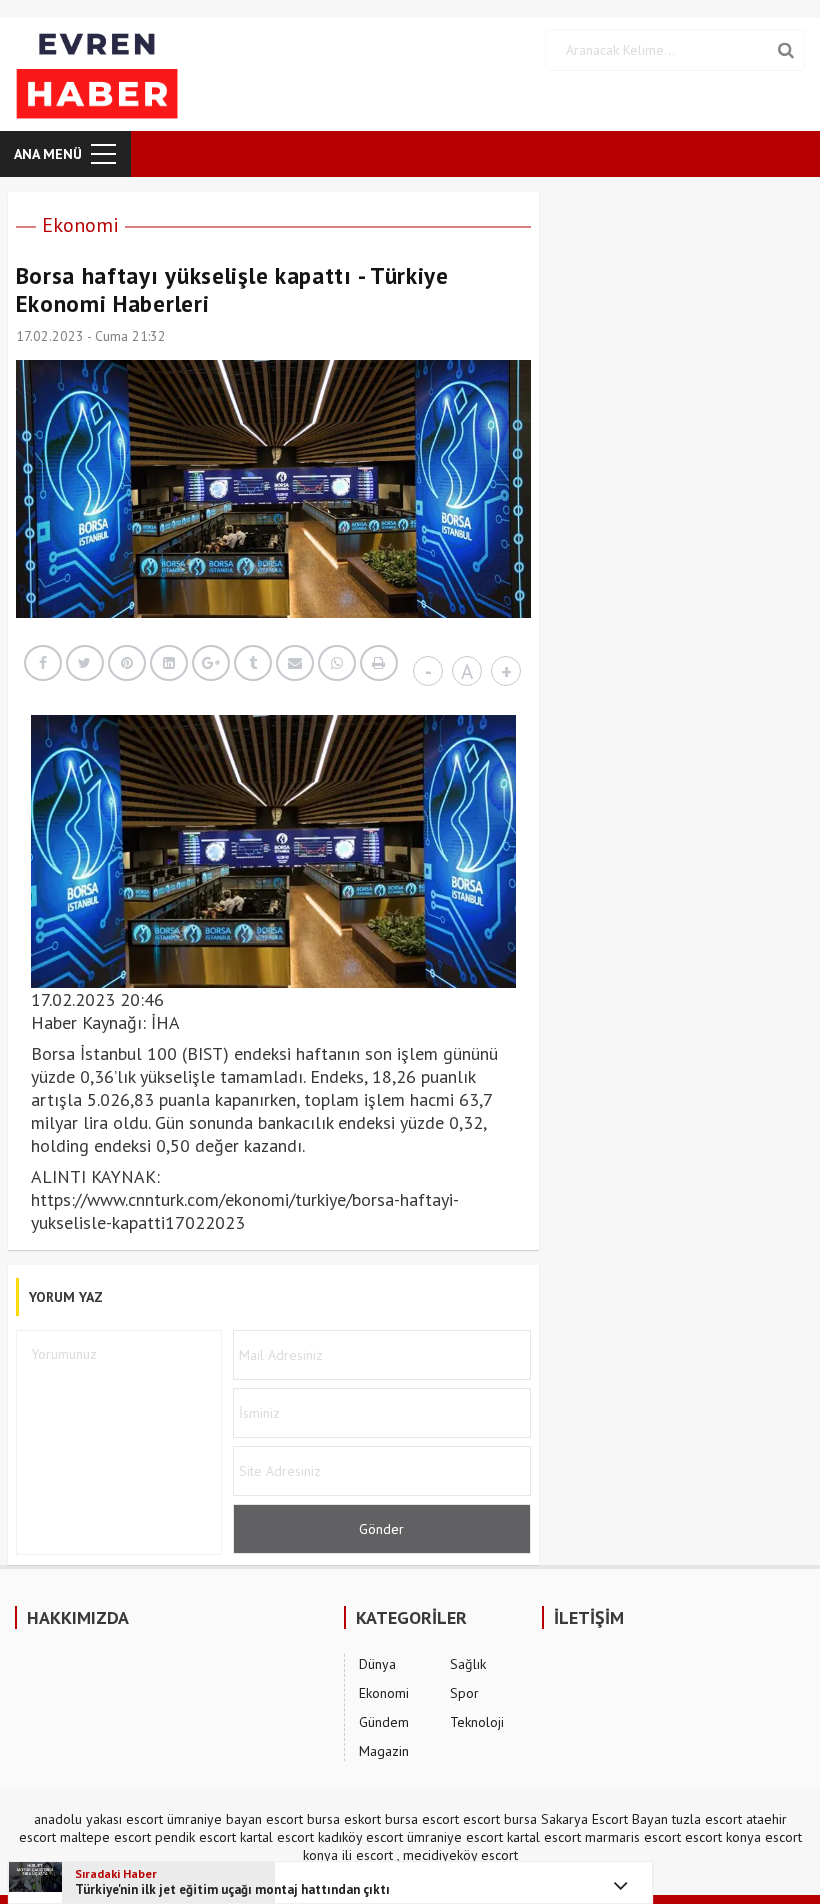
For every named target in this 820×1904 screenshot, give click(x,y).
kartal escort (277, 1837)
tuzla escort (707, 1819)
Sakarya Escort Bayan (604, 1819)
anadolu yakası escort (98, 1819)
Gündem (384, 1722)
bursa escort (422, 1819)
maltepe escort (105, 1837)
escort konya (723, 1837)
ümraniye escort (455, 1837)
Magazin (384, 1751)
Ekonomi (80, 225)
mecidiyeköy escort (460, 1855)
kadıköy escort (360, 1837)
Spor (464, 1693)
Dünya (377, 1664)
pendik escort (195, 1837)
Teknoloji (477, 1722)
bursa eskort (344, 1819)
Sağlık (468, 1664)
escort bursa (500, 1819)
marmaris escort (633, 1837)
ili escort (367, 1855)
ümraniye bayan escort (235, 1819)
